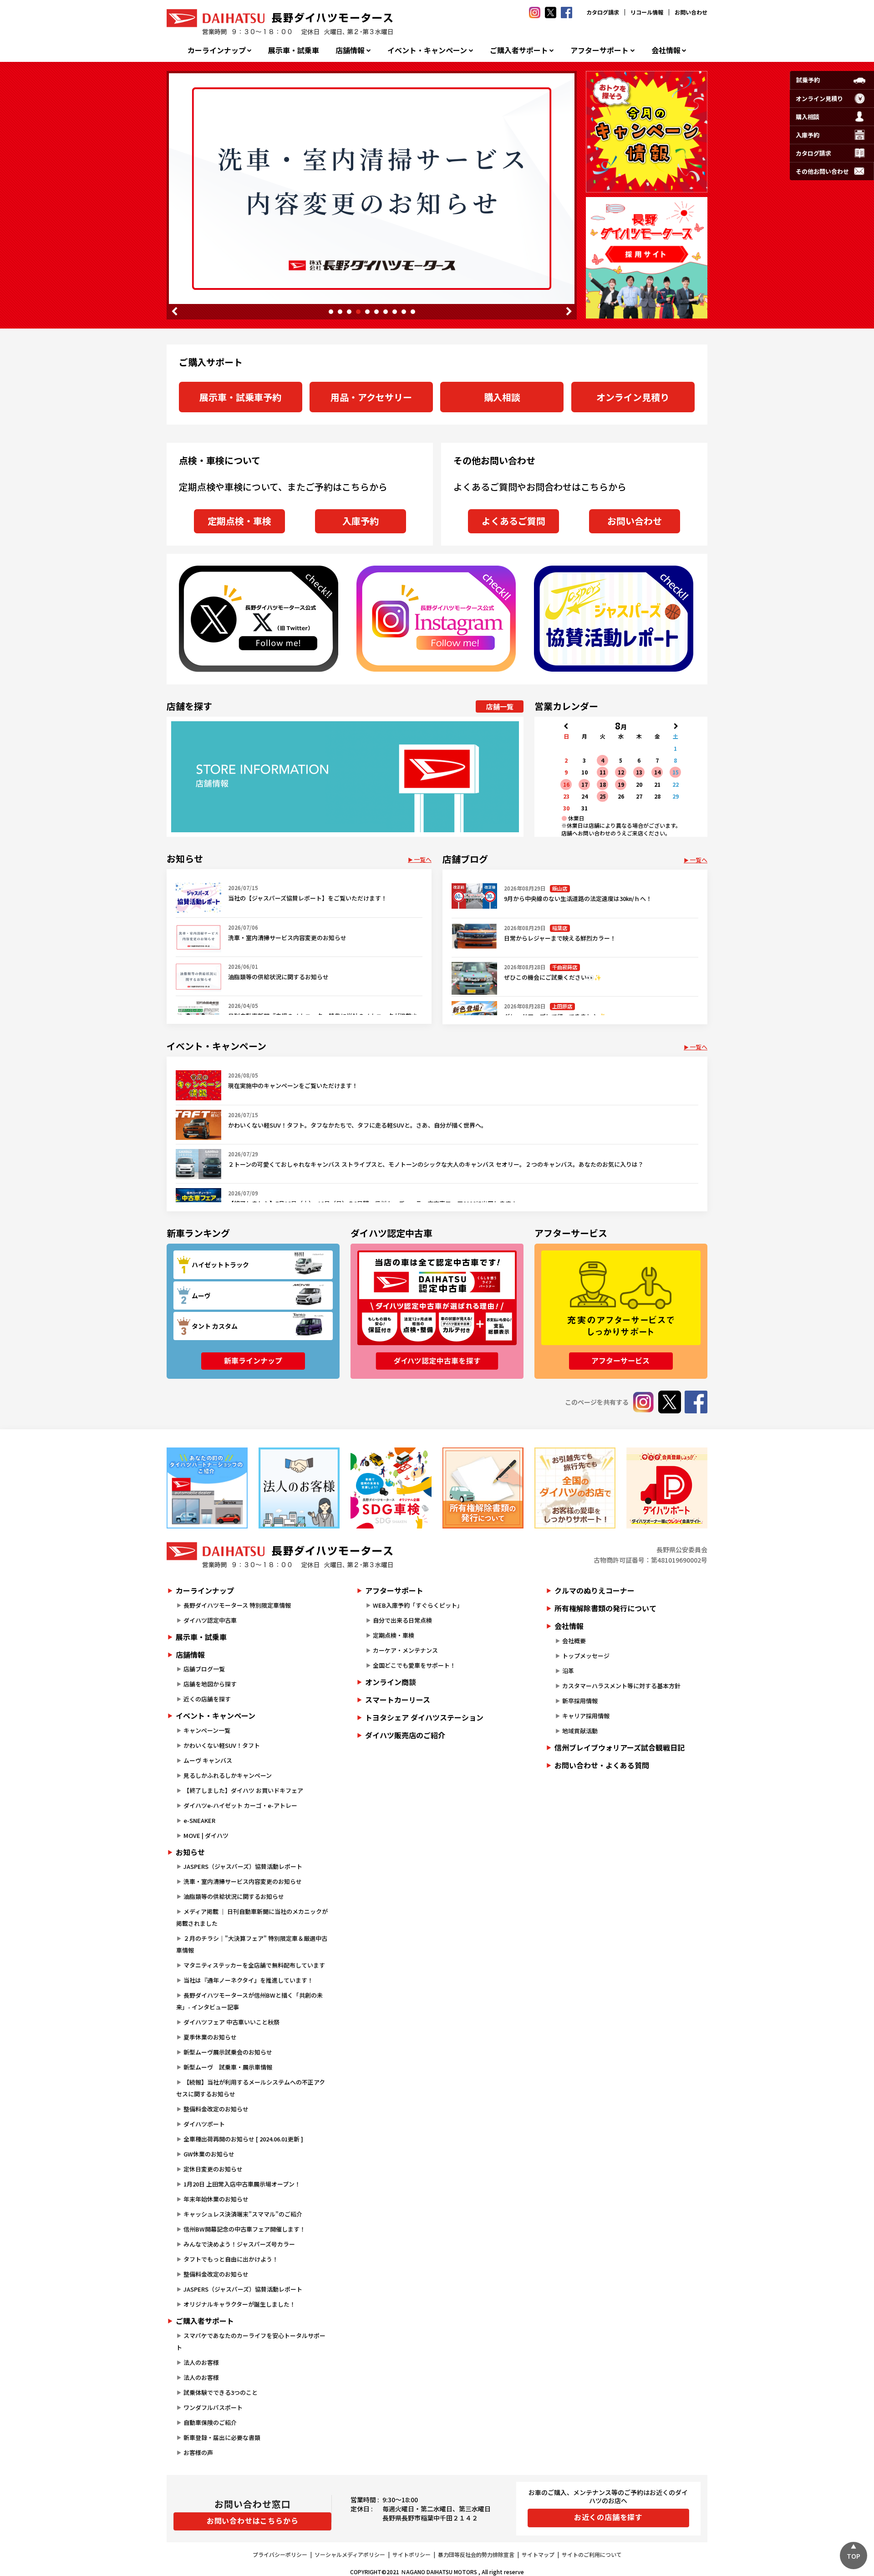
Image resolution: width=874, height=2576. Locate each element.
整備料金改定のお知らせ (216, 2109)
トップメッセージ (586, 1656)
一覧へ (423, 859)
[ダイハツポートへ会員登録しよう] (667, 1488)
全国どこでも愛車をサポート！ (414, 1665)
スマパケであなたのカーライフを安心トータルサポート (251, 2341)
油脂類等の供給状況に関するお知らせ (234, 1896)
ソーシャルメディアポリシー (350, 2554)
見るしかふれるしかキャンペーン (228, 1775)
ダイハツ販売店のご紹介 (405, 1735)
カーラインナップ (217, 50)
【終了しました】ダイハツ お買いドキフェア (243, 1790)
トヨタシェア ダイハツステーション (424, 1717)
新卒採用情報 (580, 1701)
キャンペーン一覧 (207, 1730)
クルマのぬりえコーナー (595, 1590)
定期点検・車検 (239, 521)
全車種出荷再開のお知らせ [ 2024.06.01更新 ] (243, 2139)
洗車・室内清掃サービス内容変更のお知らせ (243, 1881)
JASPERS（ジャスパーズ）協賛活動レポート (243, 1866)
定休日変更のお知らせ (213, 2169)
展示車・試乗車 (294, 50)
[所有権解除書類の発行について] (483, 1488)
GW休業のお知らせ (209, 2154)
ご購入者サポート (519, 50)
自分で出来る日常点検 (402, 1620)
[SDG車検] (391, 1488)
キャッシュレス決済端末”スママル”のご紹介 (243, 2214)
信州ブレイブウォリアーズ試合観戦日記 (620, 1747)
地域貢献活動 (580, 1731)
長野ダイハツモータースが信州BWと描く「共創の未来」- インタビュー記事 (249, 2001)
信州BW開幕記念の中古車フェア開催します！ (244, 2229)
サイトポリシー (412, 2554)
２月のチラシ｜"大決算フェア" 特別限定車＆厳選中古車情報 (252, 1944)
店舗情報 (350, 50)
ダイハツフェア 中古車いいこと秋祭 (231, 2022)
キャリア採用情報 (586, 1716)
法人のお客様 (201, 2362)
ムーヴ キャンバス (208, 1760)
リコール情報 (647, 12)
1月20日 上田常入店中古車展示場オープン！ (242, 2184)
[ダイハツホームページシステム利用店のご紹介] (207, 1488)
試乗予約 (808, 80)
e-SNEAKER (199, 1820)
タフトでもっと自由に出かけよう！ (231, 2259)
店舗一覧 (500, 706)
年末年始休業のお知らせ (216, 2199)
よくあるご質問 (513, 521)
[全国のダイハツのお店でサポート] (575, 1488)
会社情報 (666, 50)
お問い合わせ (691, 12)
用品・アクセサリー (371, 397)
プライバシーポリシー (280, 2554)
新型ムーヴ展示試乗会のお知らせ (228, 2052)
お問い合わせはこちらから (253, 2520)
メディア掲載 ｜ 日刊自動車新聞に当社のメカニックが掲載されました (252, 1917)
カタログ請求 (603, 12)
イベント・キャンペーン (427, 50)
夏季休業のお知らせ (210, 2037)
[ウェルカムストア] (299, 1488)
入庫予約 (361, 521)
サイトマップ (538, 2554)
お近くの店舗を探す (608, 2517)
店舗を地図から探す (210, 1684)
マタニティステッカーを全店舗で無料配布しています (254, 1965)
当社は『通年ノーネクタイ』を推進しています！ (248, 1980)
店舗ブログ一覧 (204, 1669)
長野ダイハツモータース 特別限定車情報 (237, 1605)
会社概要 (574, 1641)
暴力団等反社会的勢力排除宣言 (476, 2554)
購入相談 (502, 397)
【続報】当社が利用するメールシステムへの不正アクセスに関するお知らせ (251, 2088)
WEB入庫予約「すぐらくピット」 (418, 1605)
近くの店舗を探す (207, 1699)
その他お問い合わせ (822, 171)
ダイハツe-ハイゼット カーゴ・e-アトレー (240, 1805)
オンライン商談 (391, 1682)
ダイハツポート (204, 2124)
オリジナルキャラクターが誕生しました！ (239, 2304)
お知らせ (190, 1852)
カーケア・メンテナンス (405, 1650)
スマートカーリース (398, 1700)
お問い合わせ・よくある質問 (602, 1765)
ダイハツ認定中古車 (210, 1620)
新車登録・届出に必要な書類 (222, 2437)
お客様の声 (198, 2452)
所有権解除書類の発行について (605, 1608)
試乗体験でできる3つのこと (221, 2392)
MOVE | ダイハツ (206, 1835)
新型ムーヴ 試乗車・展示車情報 (228, 2067)
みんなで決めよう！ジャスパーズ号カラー (239, 2244)
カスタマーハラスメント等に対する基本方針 (621, 1686)
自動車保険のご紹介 (210, 2422)
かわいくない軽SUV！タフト (222, 1745)
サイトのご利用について (592, 2554)
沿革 (568, 1671)
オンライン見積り (633, 397)
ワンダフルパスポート (213, 2407)
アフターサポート (600, 50)
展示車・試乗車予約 (240, 397)
